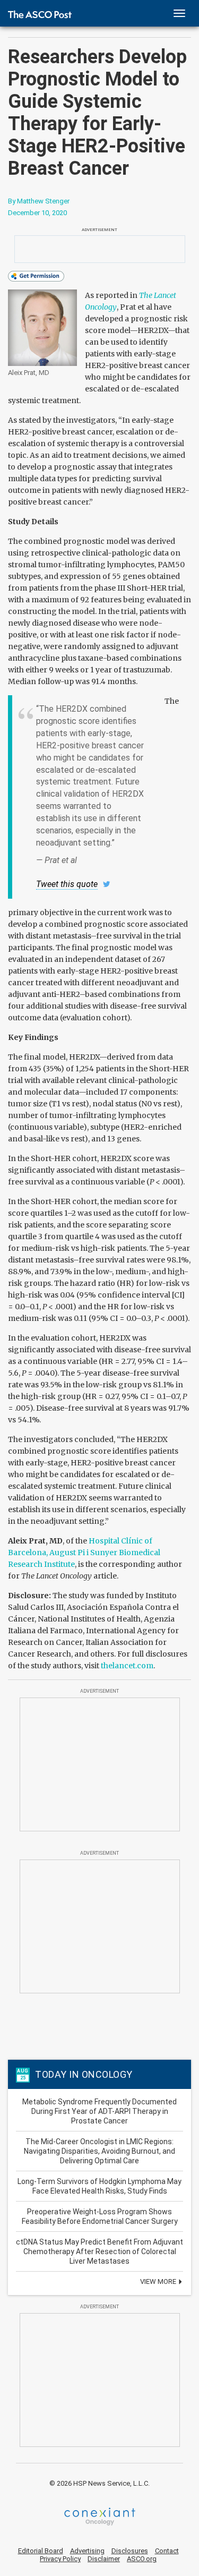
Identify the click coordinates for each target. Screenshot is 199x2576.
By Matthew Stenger (39, 201)
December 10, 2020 (37, 213)
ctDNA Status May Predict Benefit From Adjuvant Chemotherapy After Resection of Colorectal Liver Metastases (99, 2251)
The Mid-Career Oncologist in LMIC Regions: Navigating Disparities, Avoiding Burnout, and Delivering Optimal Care (99, 2151)
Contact (167, 2551)
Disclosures (130, 2551)
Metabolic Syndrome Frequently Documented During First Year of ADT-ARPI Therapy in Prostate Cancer (99, 2111)
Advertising (87, 2551)
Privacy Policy (60, 2559)
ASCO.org (142, 2559)
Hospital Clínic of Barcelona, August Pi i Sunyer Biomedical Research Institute (84, 1553)
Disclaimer (104, 2559)
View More (159, 2281)
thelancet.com (127, 1666)
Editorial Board (41, 2551)
